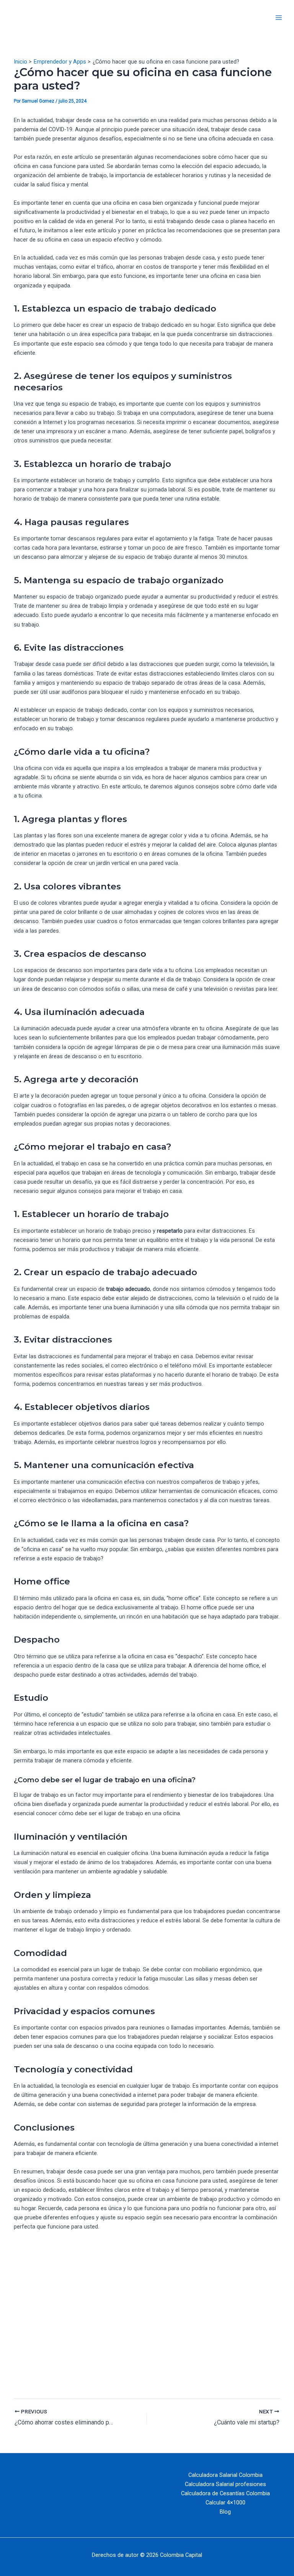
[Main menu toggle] (279, 18)
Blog (225, 2512)
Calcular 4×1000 (225, 2503)
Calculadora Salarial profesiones (225, 2484)
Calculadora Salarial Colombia (225, 2475)
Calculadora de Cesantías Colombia (225, 2493)
